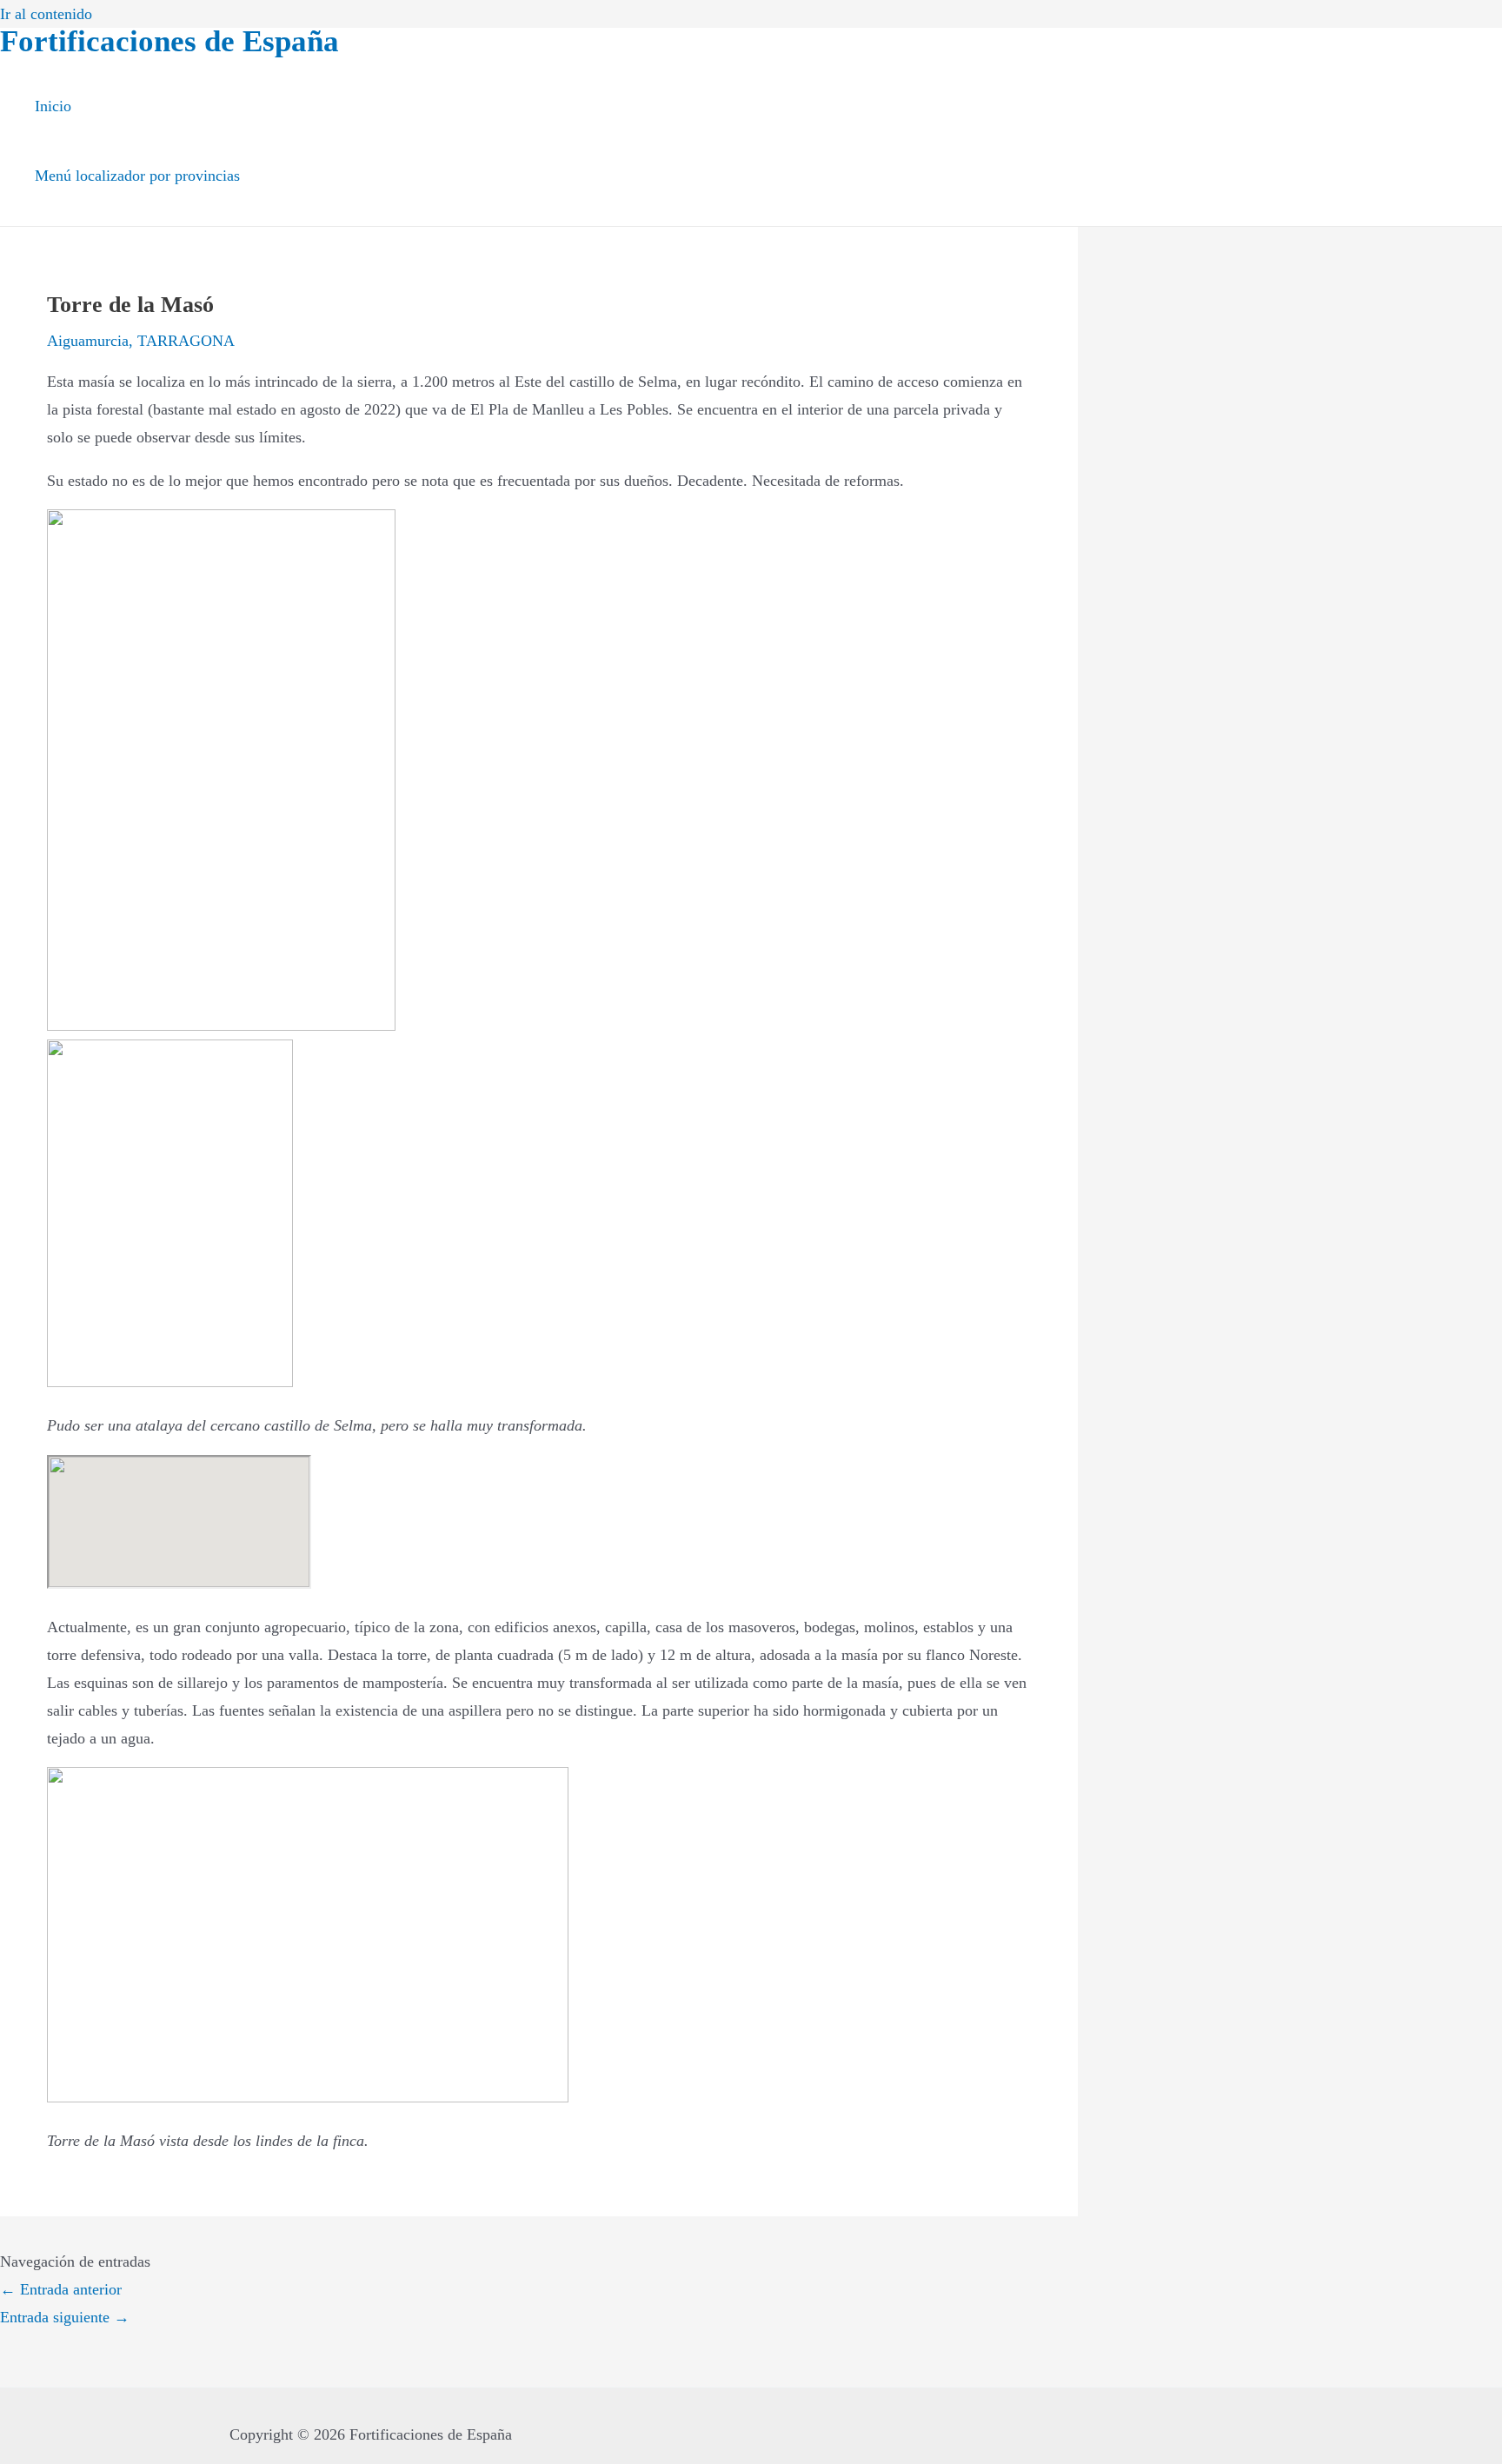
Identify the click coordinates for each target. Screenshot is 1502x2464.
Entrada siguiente (65, 2317)
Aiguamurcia (88, 341)
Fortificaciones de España (169, 41)
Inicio (53, 106)
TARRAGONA (186, 341)
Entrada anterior (61, 2289)
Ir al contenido (46, 14)
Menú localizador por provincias (137, 176)
